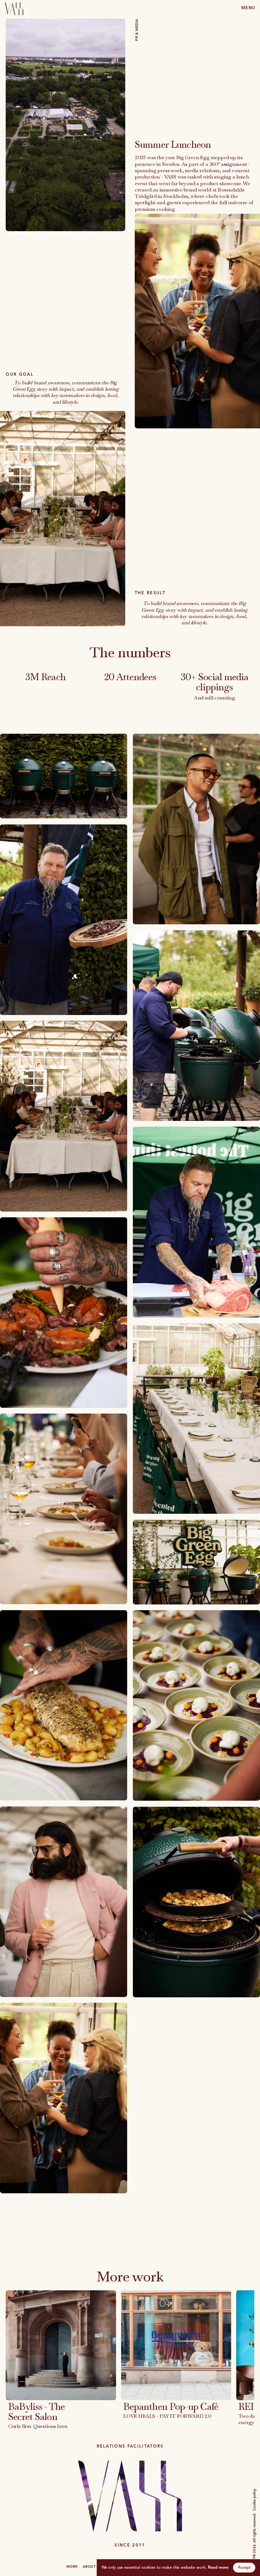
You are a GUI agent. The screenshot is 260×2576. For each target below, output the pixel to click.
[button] (248, 8)
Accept (244, 2567)
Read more (218, 2567)
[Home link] (12, 8)
